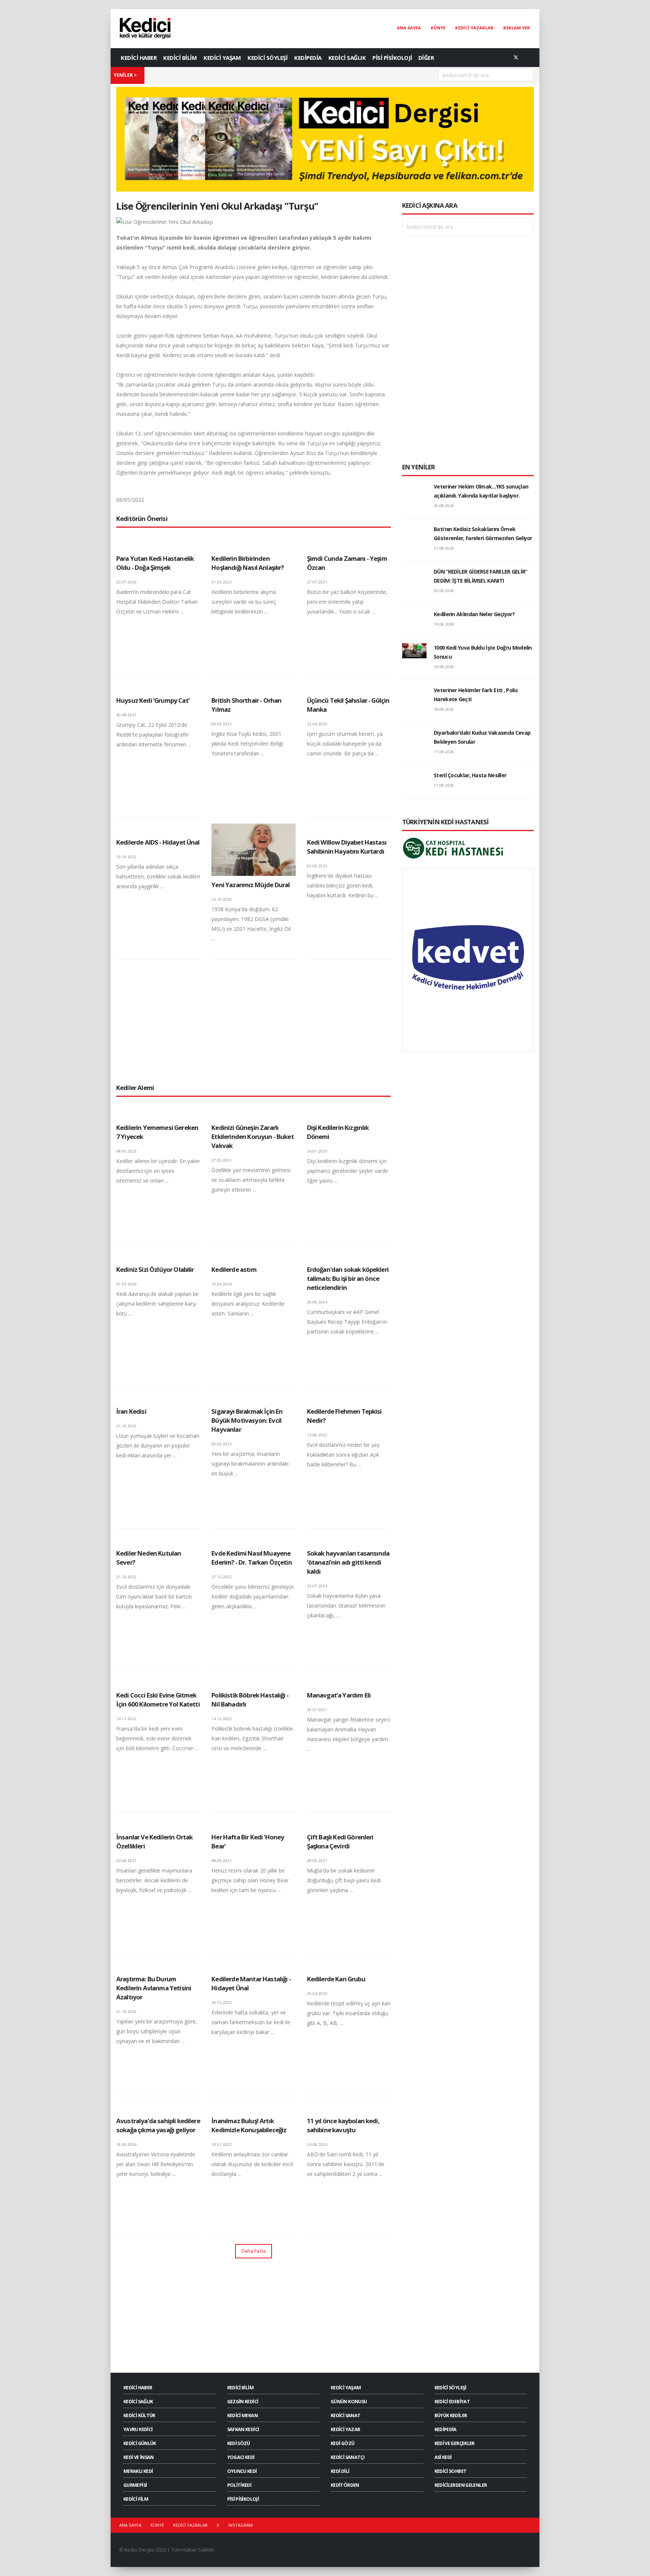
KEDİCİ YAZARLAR (474, 28)
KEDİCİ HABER (139, 58)
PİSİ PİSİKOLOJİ (392, 58)
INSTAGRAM (241, 2525)
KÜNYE (438, 28)
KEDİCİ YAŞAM (222, 58)
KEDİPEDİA (308, 58)
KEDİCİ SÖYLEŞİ (267, 58)
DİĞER (426, 58)
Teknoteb (385, 2550)
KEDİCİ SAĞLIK (347, 58)
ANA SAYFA (409, 28)
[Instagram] (528, 58)
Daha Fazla (254, 2251)
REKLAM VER (517, 28)
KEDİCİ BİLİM (180, 58)
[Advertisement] (254, 1021)
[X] (516, 58)
